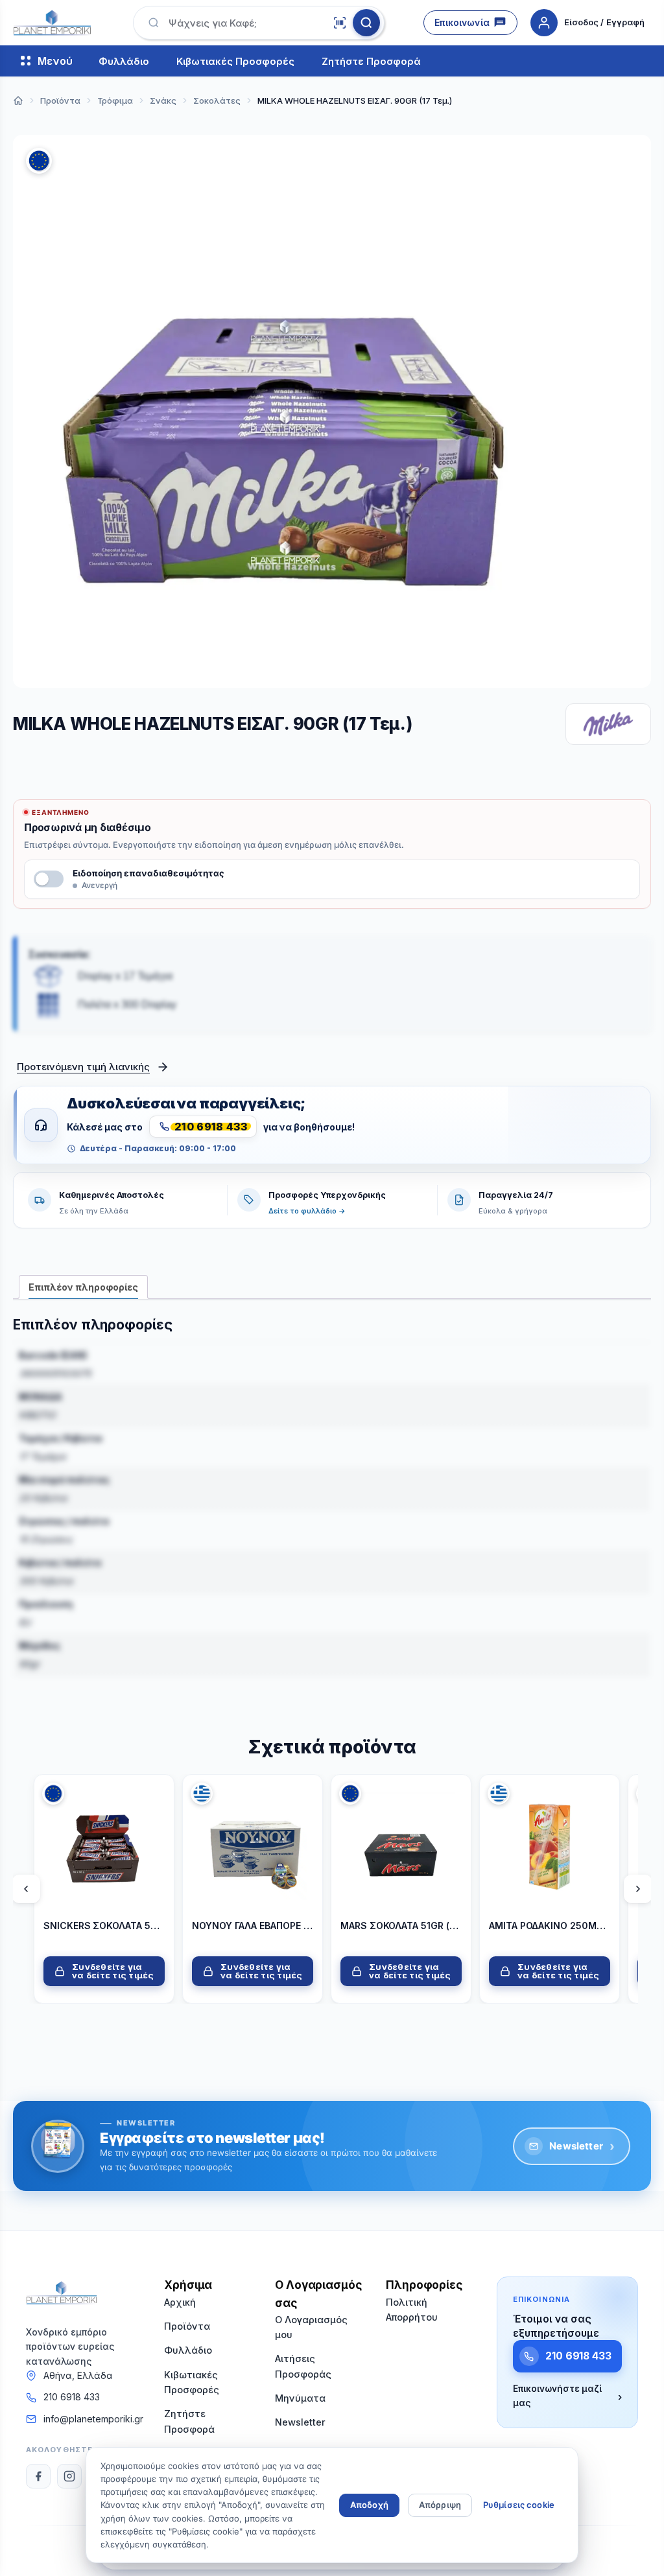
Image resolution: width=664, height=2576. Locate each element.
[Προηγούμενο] (26, 1889)
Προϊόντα (187, 2326)
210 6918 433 (72, 2397)
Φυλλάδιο (124, 61)
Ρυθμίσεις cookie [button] (519, 2505)
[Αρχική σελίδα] (18, 100)
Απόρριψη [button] (440, 2505)
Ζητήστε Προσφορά (371, 61)
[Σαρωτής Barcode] (340, 23)
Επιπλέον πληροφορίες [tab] (83, 1287)
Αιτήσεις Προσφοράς (303, 2366)
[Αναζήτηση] (366, 23)
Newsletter (582, 2146)
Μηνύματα (300, 2398)
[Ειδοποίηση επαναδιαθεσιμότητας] (49, 879)
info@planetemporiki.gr (93, 2419)
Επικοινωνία (462, 22)
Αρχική (180, 2302)
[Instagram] (69, 2476)
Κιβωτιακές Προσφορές (235, 61)
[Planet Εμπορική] (52, 23)
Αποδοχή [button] (369, 2505)
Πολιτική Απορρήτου (412, 2310)
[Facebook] (38, 2476)
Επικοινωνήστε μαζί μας (567, 2396)
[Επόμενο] (638, 1889)
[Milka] (608, 724)
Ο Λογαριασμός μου (311, 2327)
